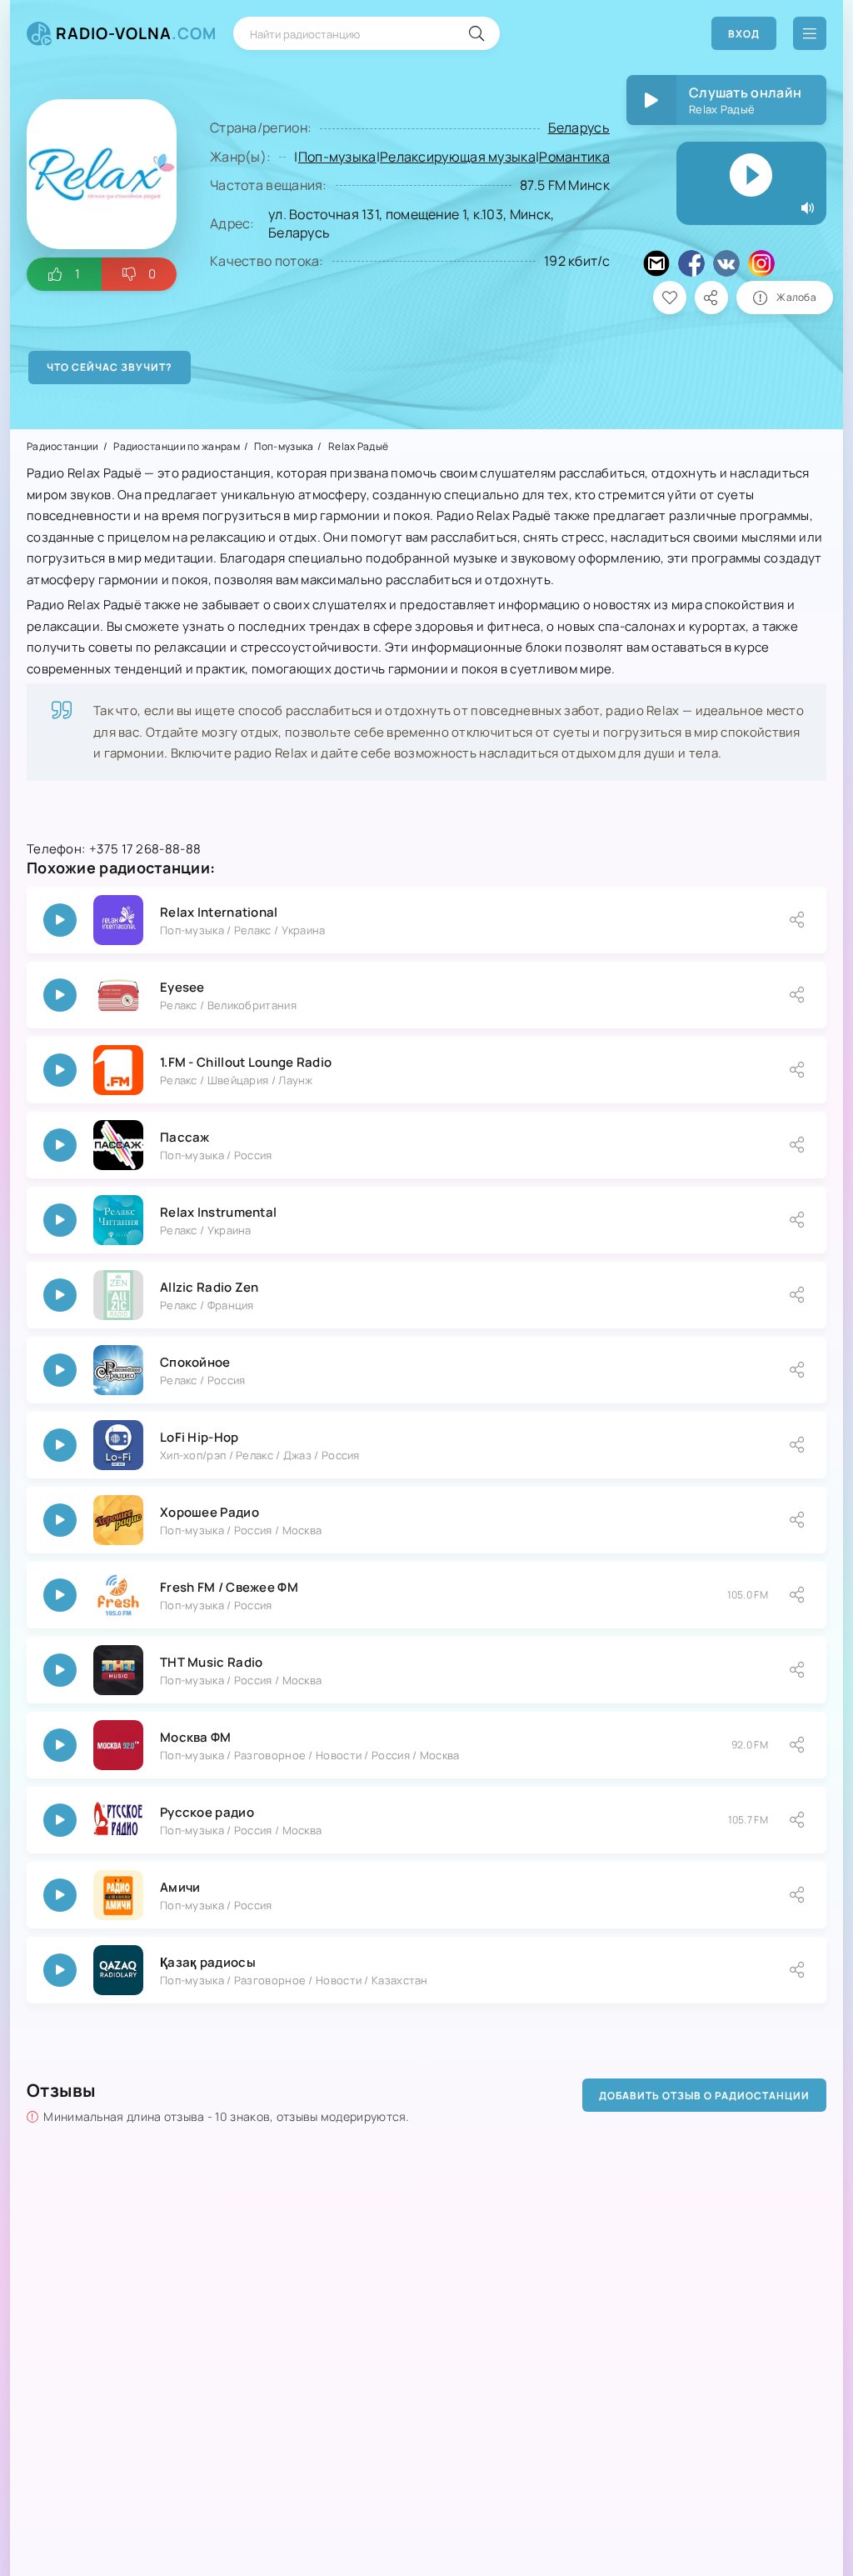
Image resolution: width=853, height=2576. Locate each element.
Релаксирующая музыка (458, 157)
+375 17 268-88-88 (145, 849)
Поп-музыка (337, 157)
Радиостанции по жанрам (177, 446)
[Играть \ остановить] (60, 920)
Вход (744, 34)
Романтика (574, 157)
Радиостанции (63, 446)
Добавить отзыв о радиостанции (704, 2096)
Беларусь (579, 128)
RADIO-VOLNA (136, 33)
